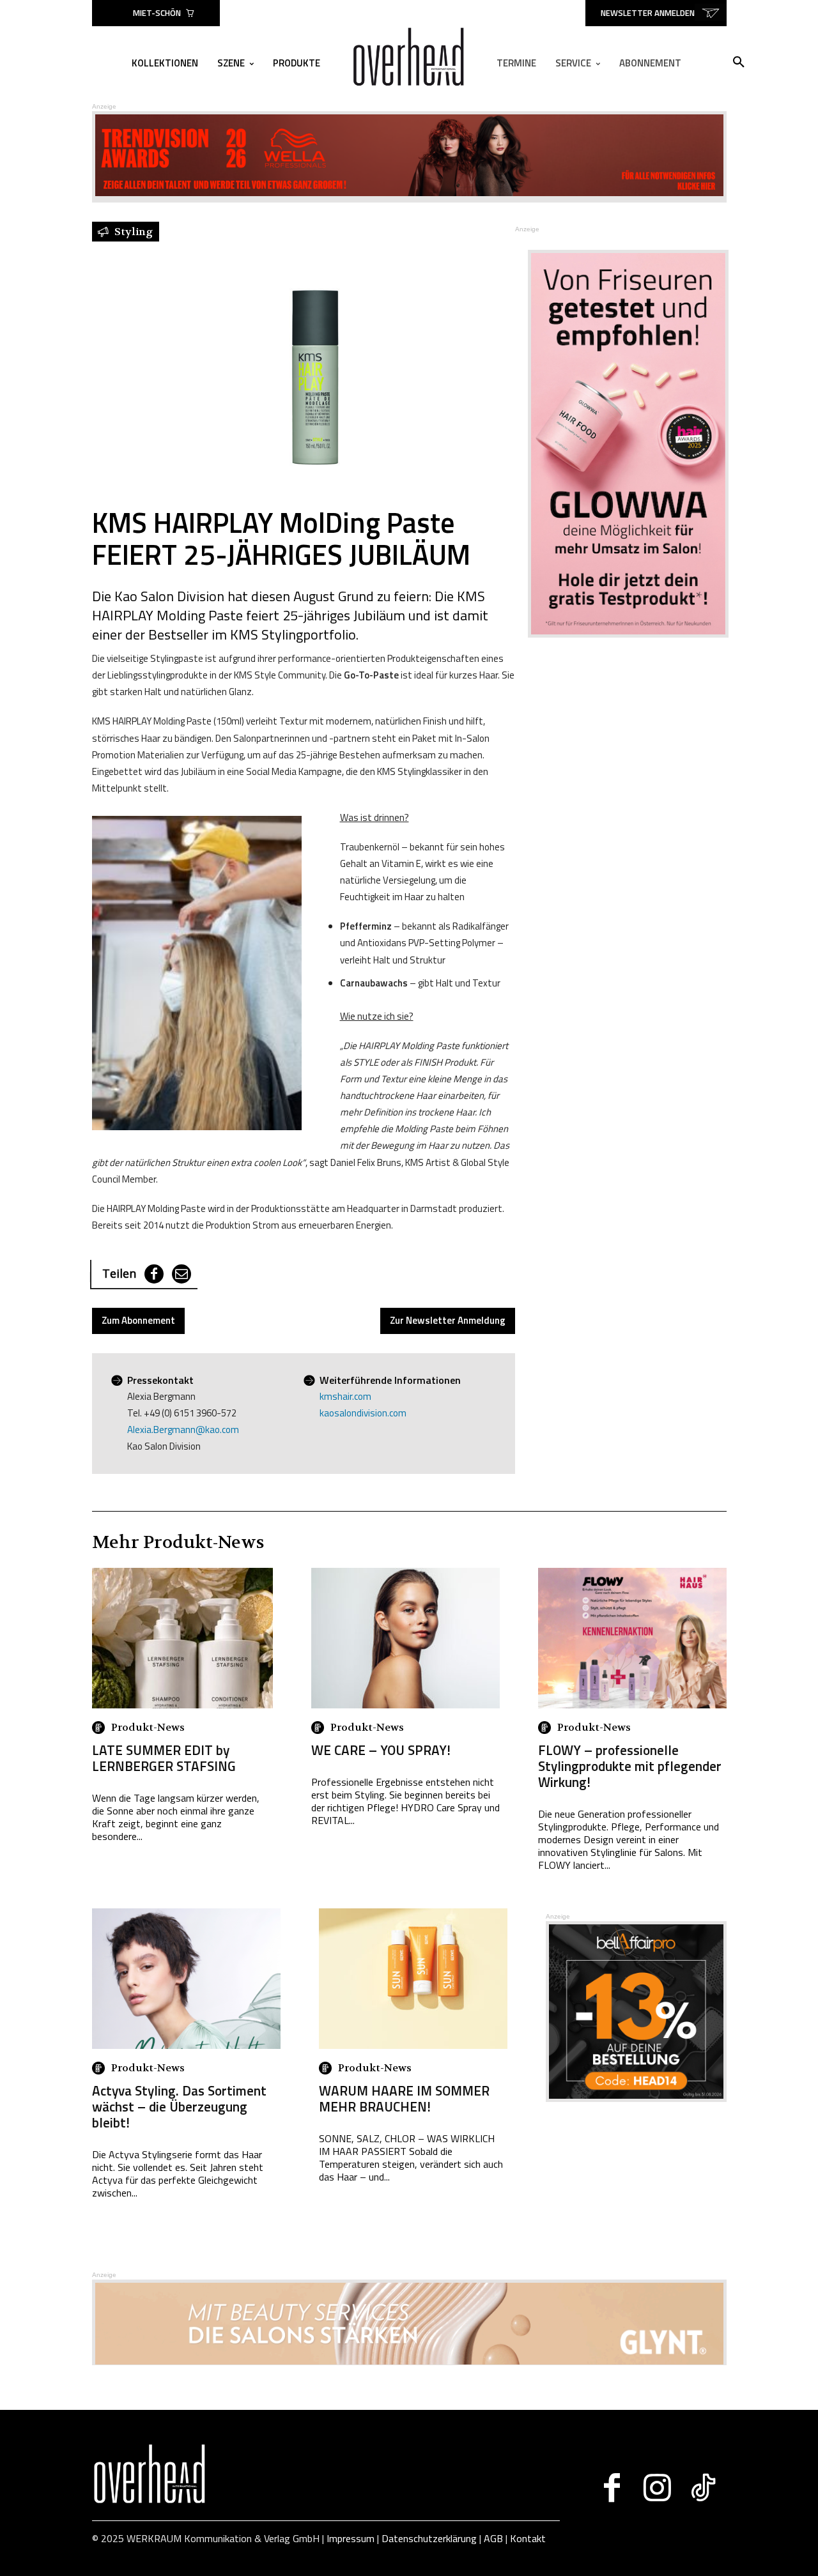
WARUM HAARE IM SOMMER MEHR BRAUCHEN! (404, 2098)
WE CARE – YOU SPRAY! (381, 1750)
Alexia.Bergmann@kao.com (183, 1430)
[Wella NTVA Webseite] (409, 193)
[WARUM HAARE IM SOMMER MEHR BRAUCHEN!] (413, 1979)
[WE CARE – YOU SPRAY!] (405, 1638)
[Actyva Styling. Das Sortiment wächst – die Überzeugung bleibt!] (186, 1979)
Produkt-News (148, 1728)
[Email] (181, 1274)
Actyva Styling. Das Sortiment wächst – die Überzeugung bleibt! (179, 2106)
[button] (739, 63)
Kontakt (528, 2538)
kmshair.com (345, 1396)
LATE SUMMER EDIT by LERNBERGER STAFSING (164, 1758)
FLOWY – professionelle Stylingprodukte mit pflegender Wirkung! (630, 1766)
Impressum (351, 2538)
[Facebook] (154, 1274)
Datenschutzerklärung (429, 2538)
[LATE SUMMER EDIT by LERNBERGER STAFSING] (182, 1638)
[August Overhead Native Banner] (636, 2098)
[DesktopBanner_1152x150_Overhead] (409, 2361)
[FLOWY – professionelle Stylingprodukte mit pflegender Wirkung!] (632, 1638)
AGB (493, 2538)
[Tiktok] (703, 2488)
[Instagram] (657, 2488)
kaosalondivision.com (363, 1413)
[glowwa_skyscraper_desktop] (621, 444)
